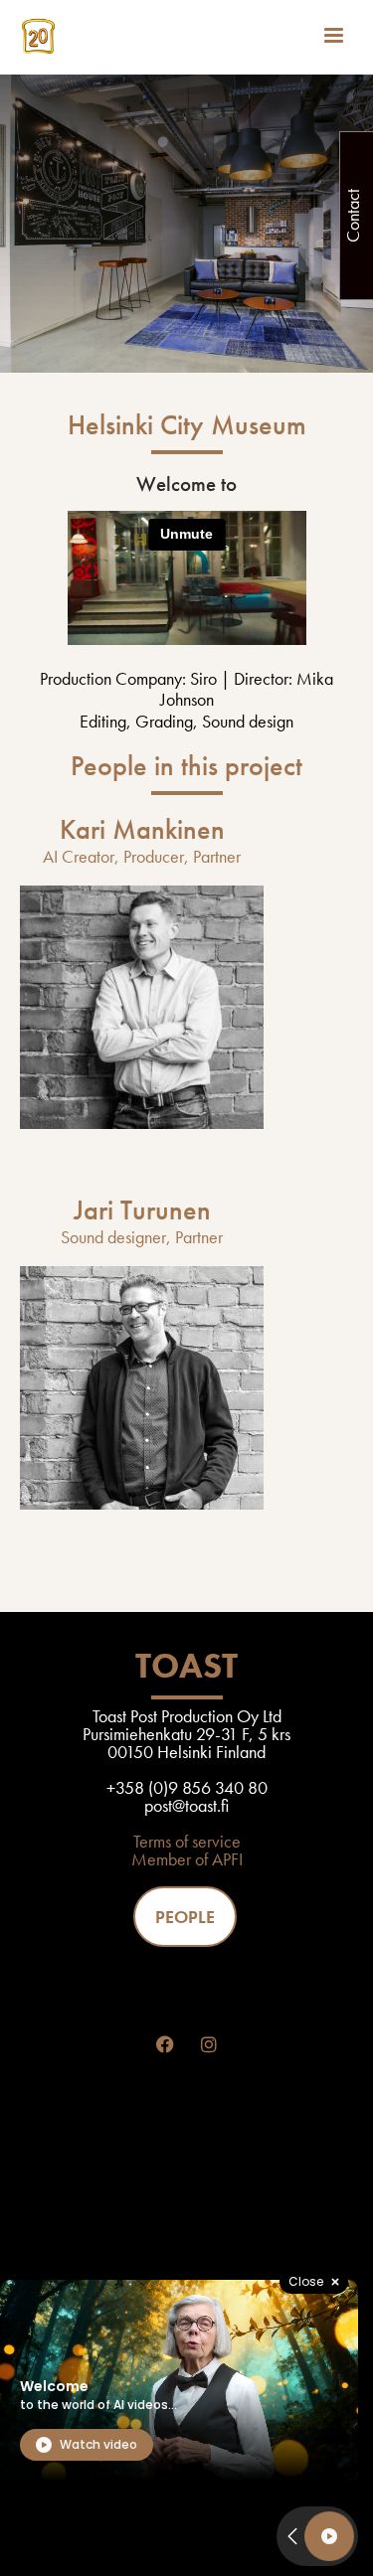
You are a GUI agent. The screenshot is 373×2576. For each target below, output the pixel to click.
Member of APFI (187, 1859)
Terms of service (187, 1841)
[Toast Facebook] (166, 2045)
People (185, 1917)
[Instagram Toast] (209, 2045)
